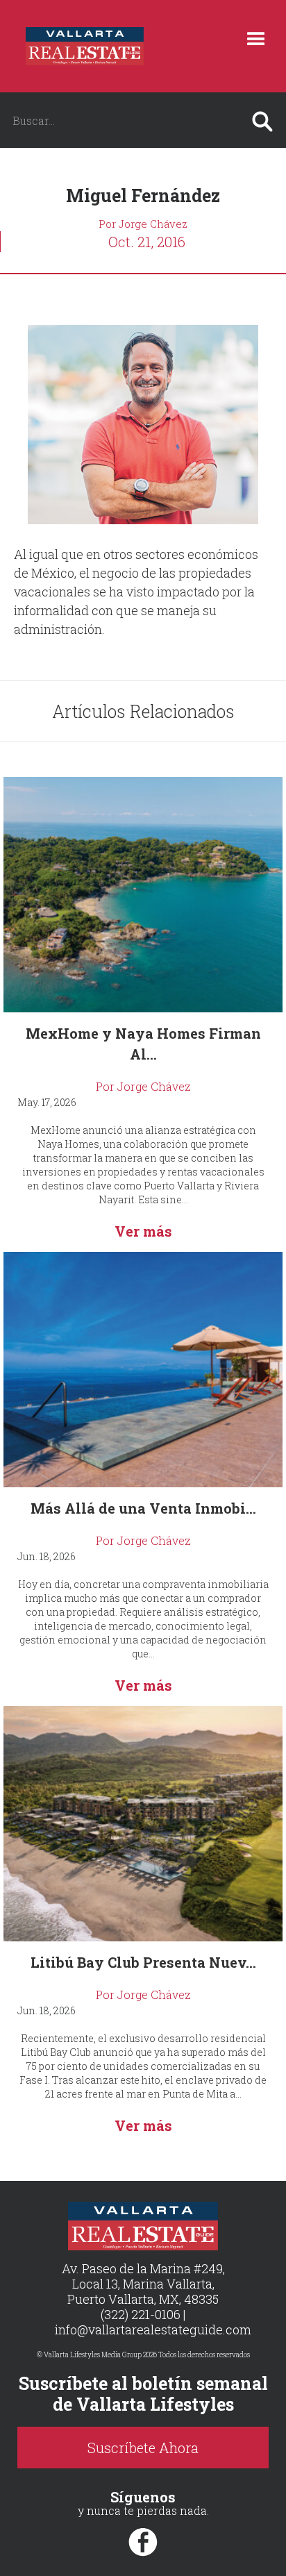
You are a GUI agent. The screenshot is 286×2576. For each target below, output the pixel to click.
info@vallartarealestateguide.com (153, 2330)
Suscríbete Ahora (143, 2448)
